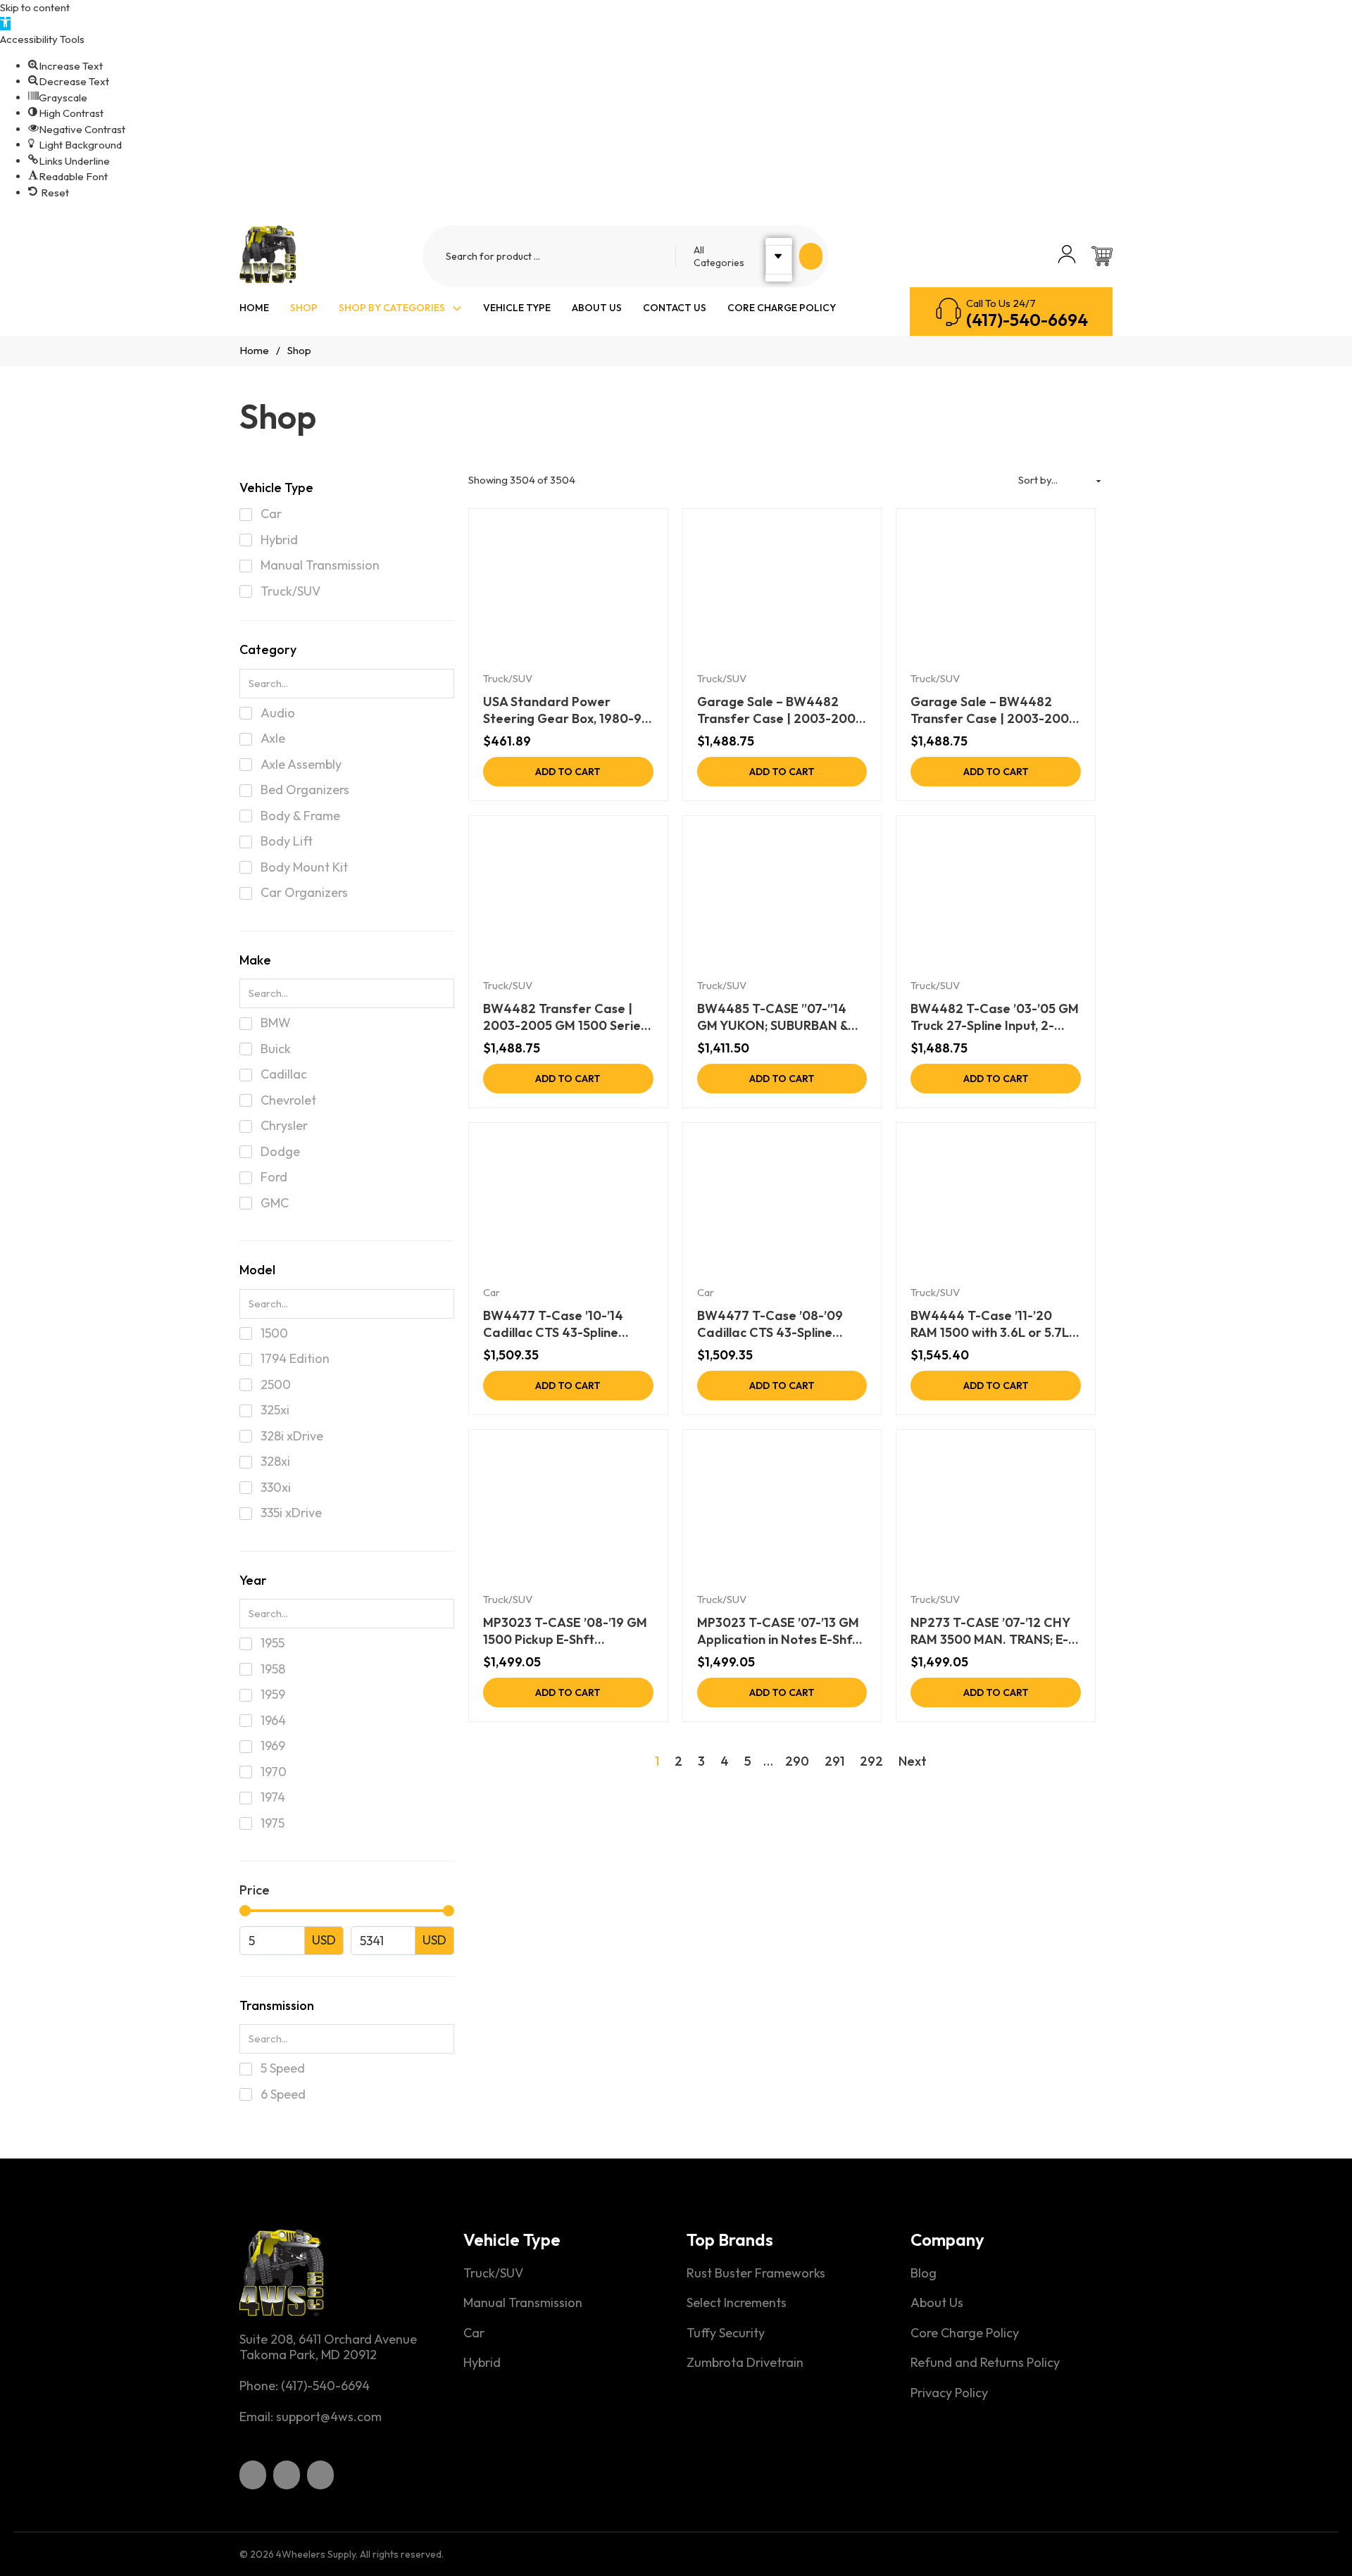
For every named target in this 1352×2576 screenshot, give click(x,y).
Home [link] (254, 308)
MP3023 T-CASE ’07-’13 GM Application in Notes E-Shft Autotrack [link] (778, 1631)
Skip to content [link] (35, 7)
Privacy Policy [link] (949, 2393)
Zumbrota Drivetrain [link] (745, 2363)
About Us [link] (597, 308)
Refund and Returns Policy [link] (985, 2363)
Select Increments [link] (737, 2303)
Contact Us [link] (675, 308)
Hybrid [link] (482, 2363)
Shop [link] (304, 308)
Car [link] (492, 1292)
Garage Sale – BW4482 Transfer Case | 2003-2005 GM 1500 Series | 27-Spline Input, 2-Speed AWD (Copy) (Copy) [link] (780, 710)
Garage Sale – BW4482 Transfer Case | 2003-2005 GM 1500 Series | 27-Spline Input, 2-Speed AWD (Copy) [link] (993, 710)
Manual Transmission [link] (523, 2303)
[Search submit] (811, 256)
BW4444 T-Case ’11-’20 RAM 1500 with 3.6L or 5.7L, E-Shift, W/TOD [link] (991, 1324)
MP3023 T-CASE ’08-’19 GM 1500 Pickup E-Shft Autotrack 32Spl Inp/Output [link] (567, 1631)
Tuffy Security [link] (726, 2333)
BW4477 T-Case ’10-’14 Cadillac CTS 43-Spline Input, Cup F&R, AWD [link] (553, 1324)
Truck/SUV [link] (508, 678)
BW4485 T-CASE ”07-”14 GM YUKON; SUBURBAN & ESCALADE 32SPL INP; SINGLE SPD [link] (772, 1017)
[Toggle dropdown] (457, 308)
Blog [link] (924, 2273)
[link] (5, 24)
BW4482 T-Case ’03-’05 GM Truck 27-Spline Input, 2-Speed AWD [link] (995, 1017)
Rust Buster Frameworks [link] (756, 2273)
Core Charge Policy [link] (782, 308)
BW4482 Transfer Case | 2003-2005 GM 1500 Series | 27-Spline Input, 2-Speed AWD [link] (565, 1017)
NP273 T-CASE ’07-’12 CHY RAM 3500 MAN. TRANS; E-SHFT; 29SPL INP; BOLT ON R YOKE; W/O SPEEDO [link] (995, 1631)
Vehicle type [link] (517, 308)
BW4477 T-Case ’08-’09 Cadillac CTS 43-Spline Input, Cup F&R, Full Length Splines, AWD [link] (775, 1324)
